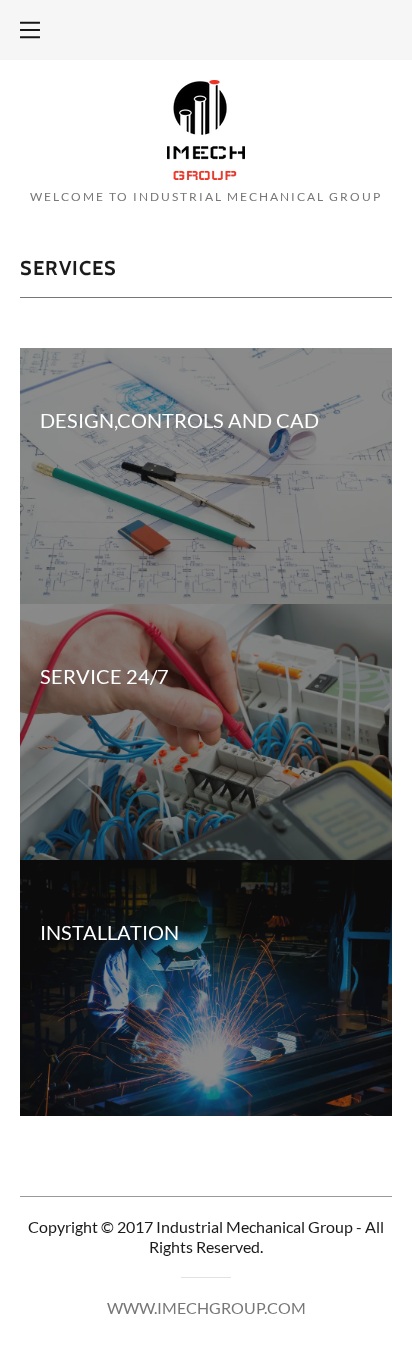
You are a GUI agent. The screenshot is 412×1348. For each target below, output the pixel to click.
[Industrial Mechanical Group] (206, 127)
